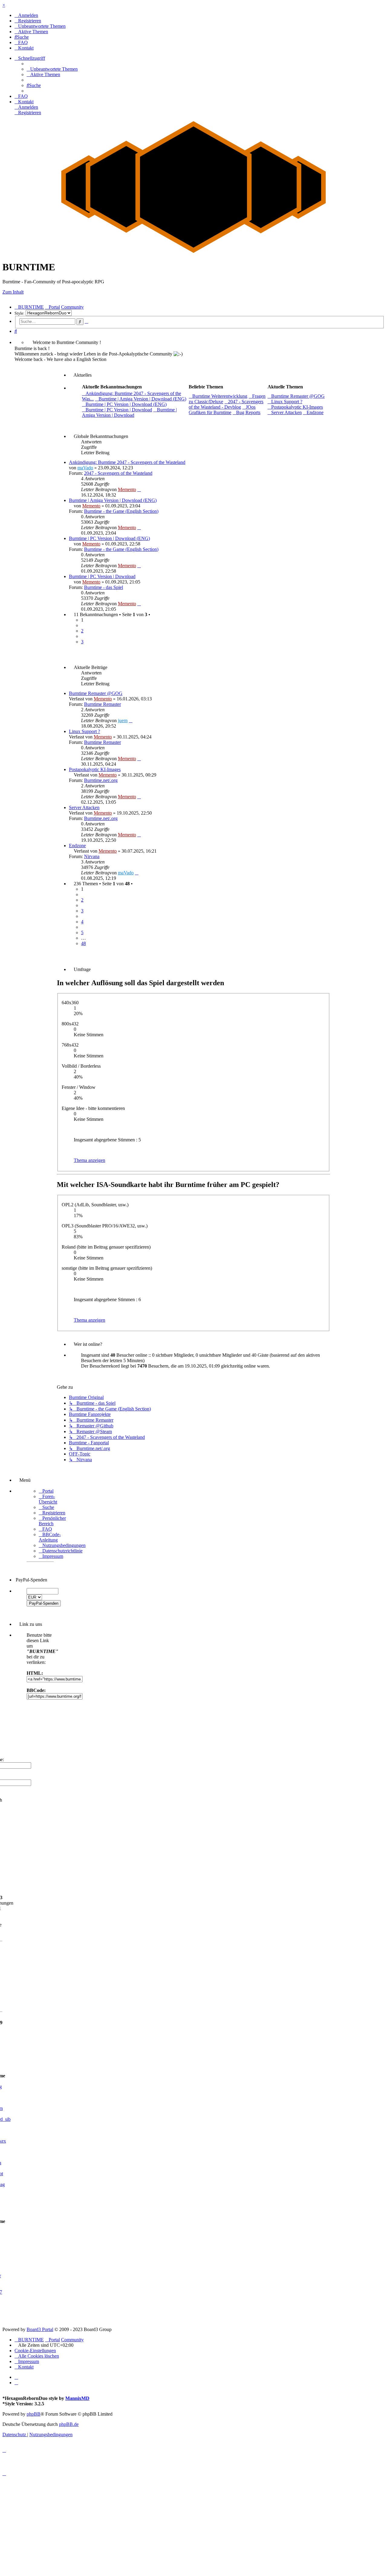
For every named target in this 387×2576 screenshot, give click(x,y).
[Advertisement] (184, 2531)
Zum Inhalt (13, 292)
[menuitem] (26, 15)
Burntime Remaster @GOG (96, 693)
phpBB (34, 2414)
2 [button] (82, 631)
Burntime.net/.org (101, 780)
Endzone (77, 846)
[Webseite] (16, 2377)
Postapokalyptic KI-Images (95, 769)
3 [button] (82, 642)
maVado (85, 468)
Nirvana (92, 856)
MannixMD (77, 2398)
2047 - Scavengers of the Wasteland (118, 473)
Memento (127, 489)
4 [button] (82, 922)
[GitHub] (16, 2383)
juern (123, 720)
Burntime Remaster (102, 704)
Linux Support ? (85, 731)
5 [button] (82, 933)
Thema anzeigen (89, 1160)
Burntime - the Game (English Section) (121, 511)
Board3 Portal (40, 2329)
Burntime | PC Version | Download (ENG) (109, 538)
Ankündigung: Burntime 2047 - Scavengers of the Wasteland (127, 462)
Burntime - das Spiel (104, 587)
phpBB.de (69, 2424)
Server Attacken (84, 807)
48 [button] (83, 943)
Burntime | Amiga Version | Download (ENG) (113, 500)
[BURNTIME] (193, 252)
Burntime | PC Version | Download (102, 576)
